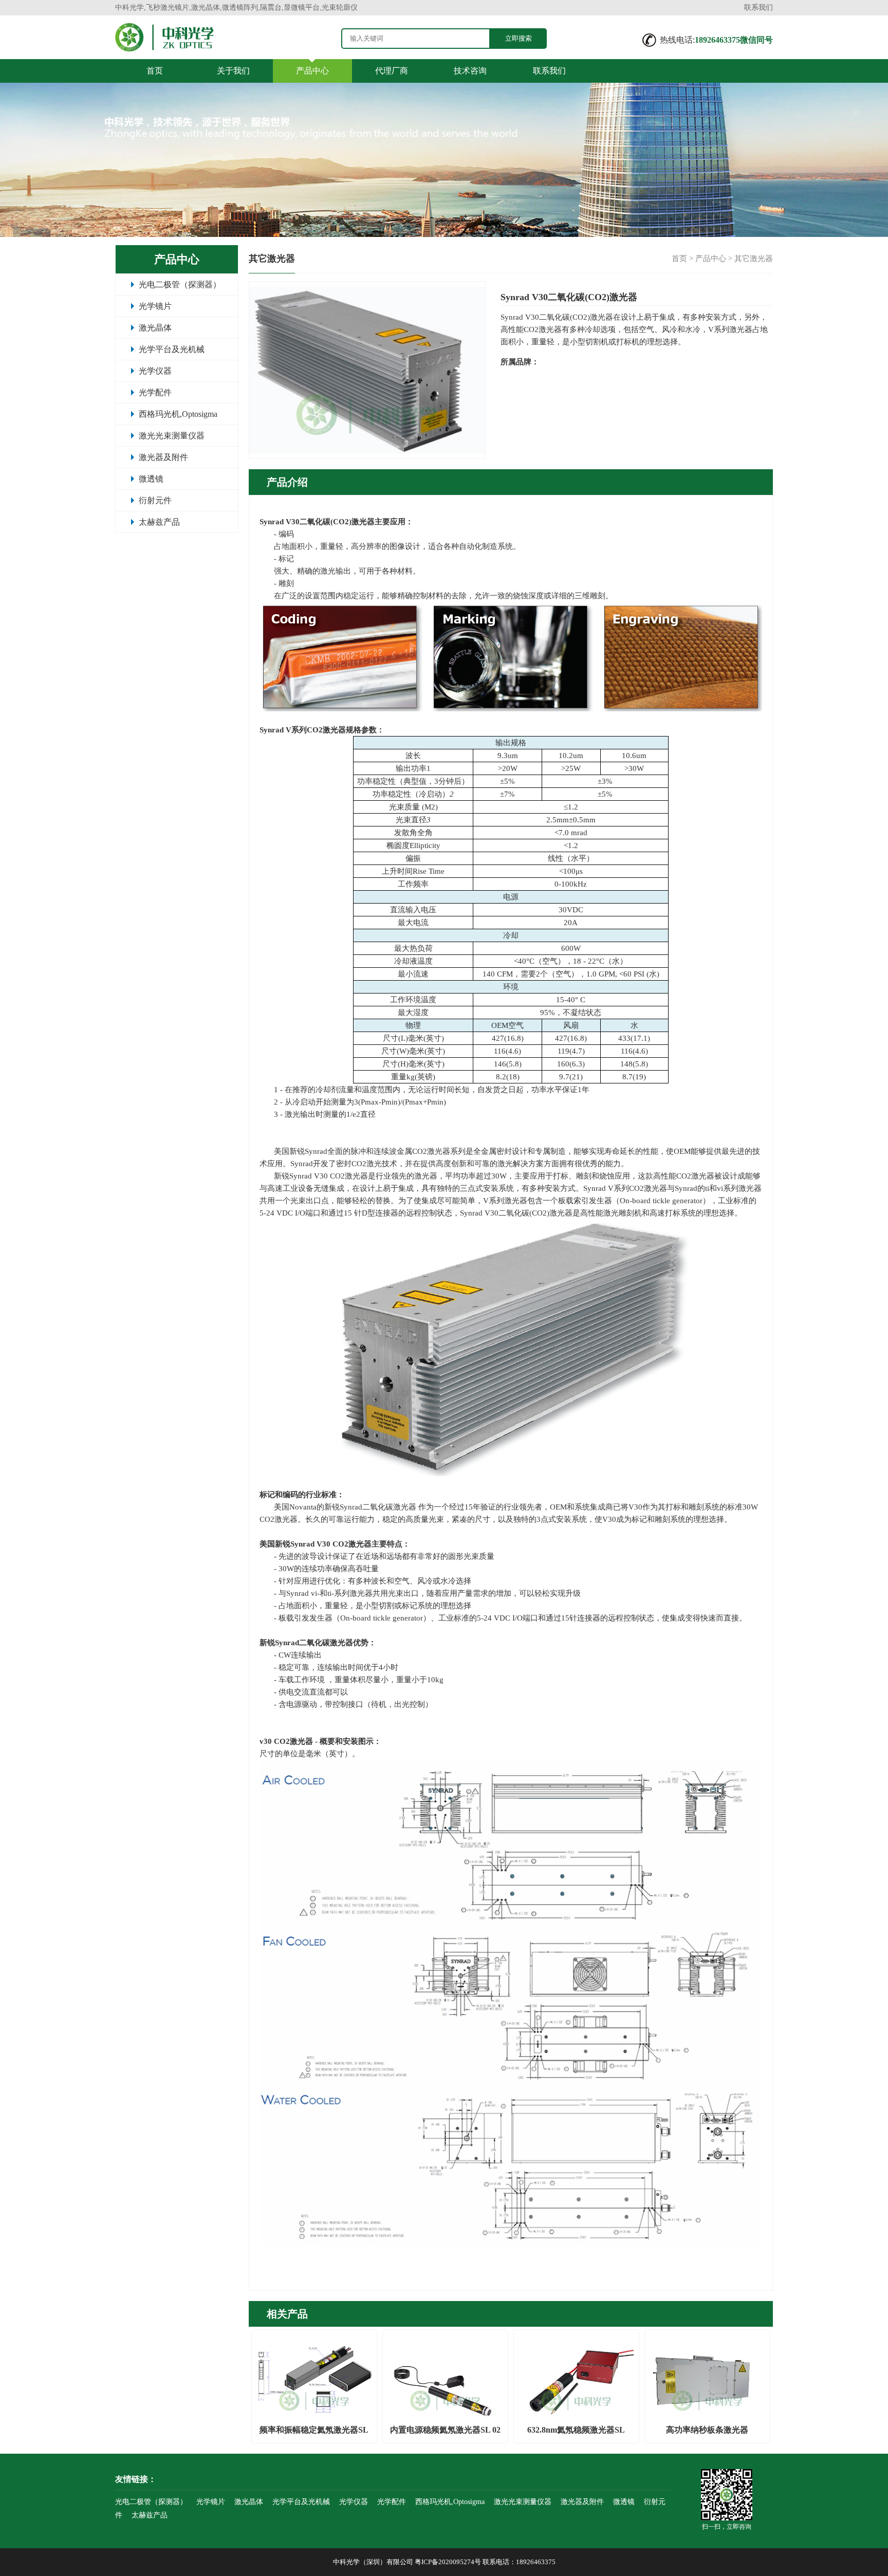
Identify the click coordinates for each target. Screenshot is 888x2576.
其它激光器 (754, 259)
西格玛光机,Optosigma (178, 414)
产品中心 (312, 71)
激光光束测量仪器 (172, 436)
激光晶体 (155, 328)
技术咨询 (470, 71)
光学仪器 (155, 371)
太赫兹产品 (159, 522)
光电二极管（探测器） (180, 284)
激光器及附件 (163, 457)
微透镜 (151, 479)
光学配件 (155, 392)
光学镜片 (155, 306)
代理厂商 (392, 71)
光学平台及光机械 (172, 349)
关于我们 (233, 71)
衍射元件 (155, 500)
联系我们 (758, 7)
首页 (155, 71)
